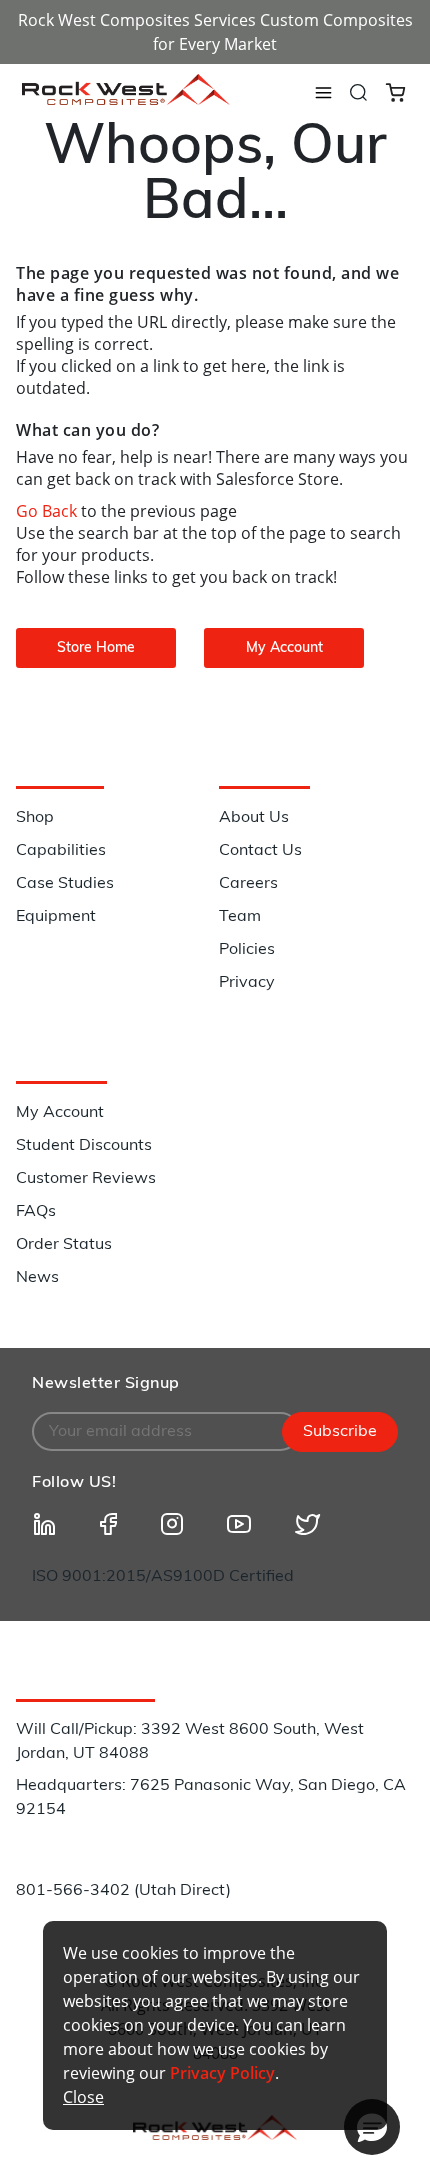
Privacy (247, 983)
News (37, 1278)
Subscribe (340, 1432)
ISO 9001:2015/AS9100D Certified (163, 1577)
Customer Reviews (86, 1179)
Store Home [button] (96, 648)
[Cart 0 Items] (395, 91)
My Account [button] (284, 648)
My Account (60, 1113)
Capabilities (61, 851)
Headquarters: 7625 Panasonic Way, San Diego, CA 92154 (211, 1798)
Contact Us (260, 851)
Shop (35, 818)
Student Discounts (84, 1146)
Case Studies (65, 884)
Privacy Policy (222, 2073)
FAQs (36, 1212)
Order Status (64, 1245)
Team (240, 917)
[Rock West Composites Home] (126, 99)
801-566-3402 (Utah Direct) (123, 1891)
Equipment (56, 917)
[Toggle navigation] (323, 93)
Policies (247, 950)
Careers (248, 884)
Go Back (48, 511)
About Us (254, 818)
